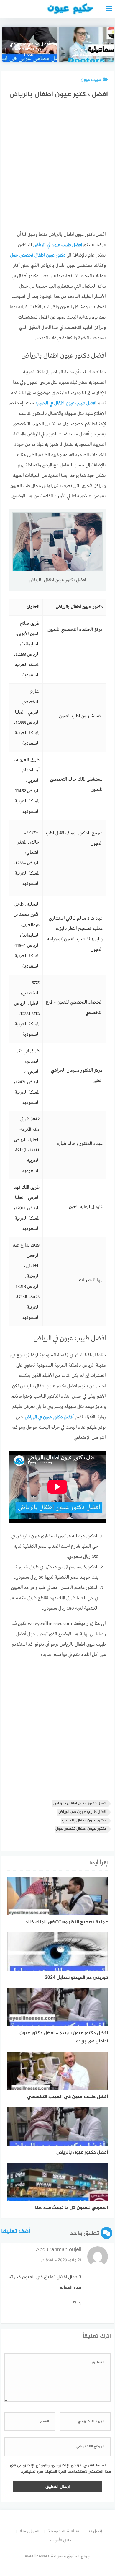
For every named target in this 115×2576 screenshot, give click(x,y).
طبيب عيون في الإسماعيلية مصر (86, 53)
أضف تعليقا (16, 2231)
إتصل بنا (95, 2531)
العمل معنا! (30, 2531)
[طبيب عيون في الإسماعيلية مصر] (86, 44)
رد (80, 2302)
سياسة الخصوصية (63, 2531)
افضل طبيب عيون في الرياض (82, 1812)
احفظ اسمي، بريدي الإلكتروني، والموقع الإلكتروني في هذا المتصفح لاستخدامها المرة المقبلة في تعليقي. (60, 2469)
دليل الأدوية (61, 2540)
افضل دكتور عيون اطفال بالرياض (80, 1803)
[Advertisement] (57, 167)
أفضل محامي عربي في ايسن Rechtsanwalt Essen (30, 50)
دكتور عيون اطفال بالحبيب (84, 1821)
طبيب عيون (91, 80)
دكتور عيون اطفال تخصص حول (81, 1829)
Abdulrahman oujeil (59, 2250)
